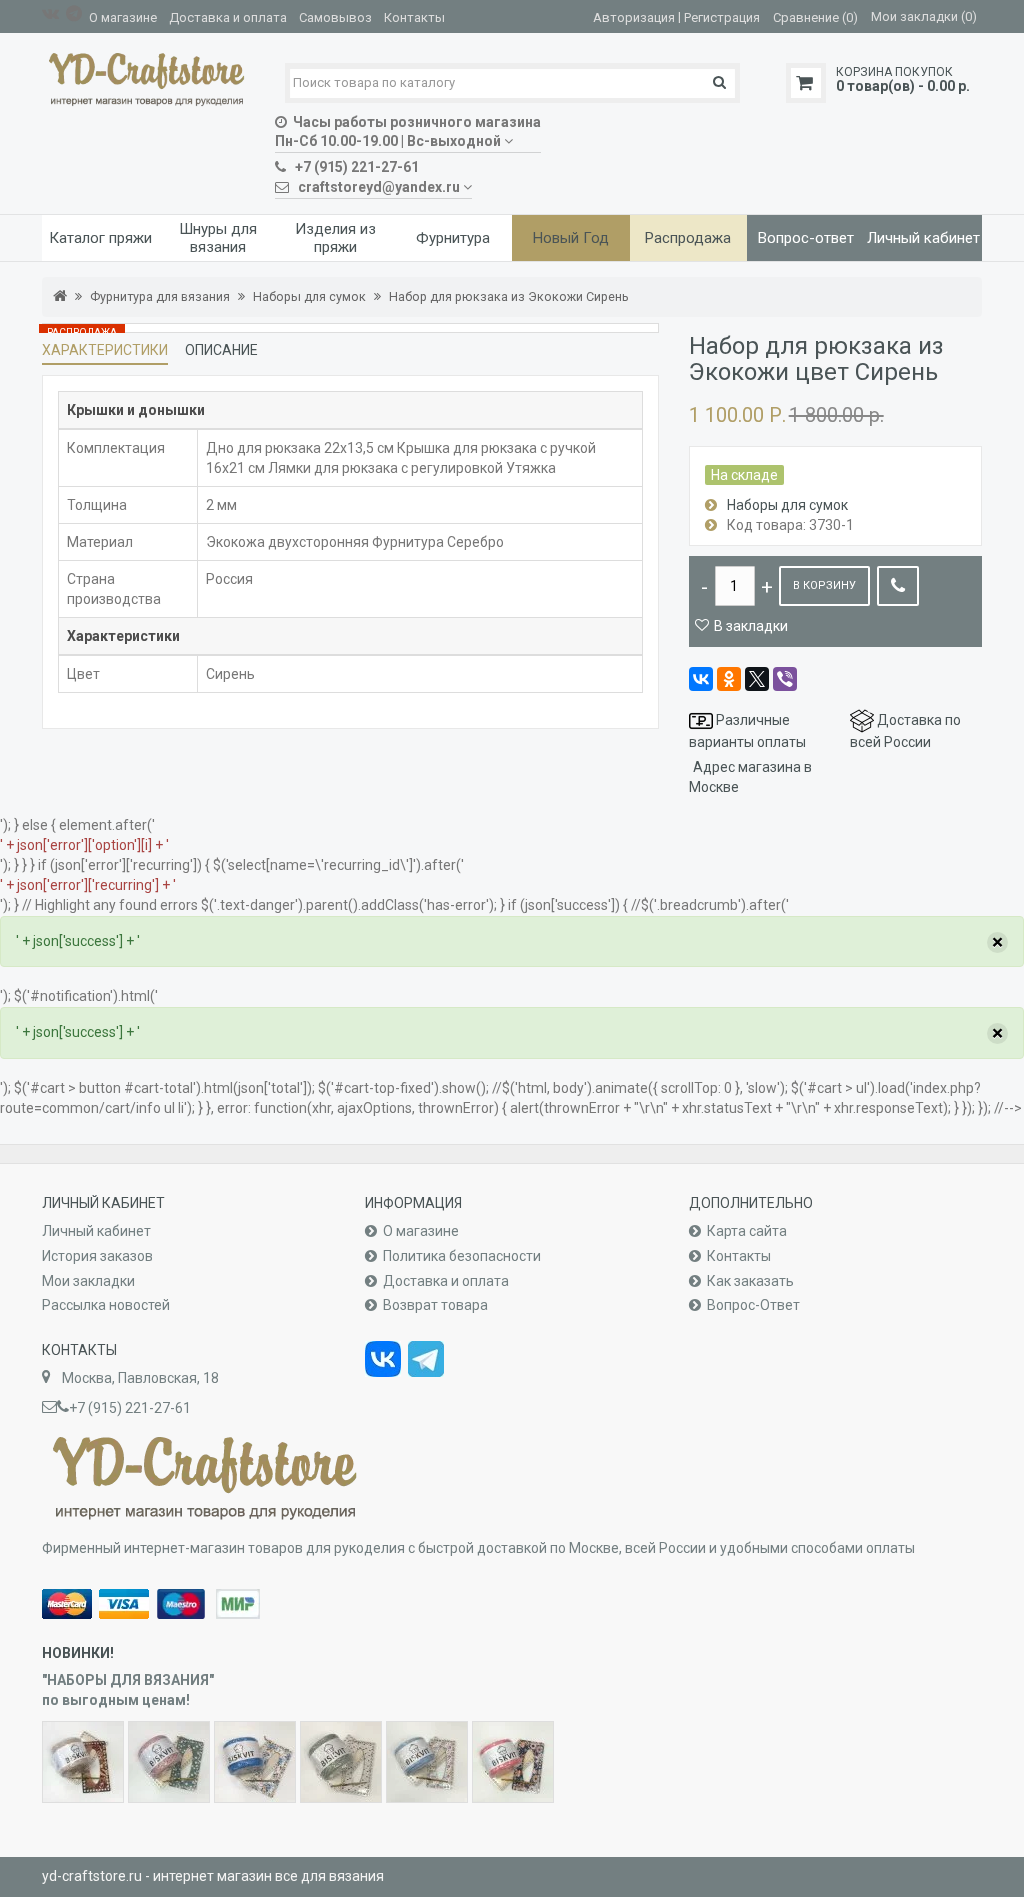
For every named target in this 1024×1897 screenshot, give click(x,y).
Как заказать (750, 1281)
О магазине (123, 17)
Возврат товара (435, 1305)
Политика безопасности (462, 1256)
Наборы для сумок (309, 296)
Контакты (414, 17)
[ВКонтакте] (701, 679)
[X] (757, 679)
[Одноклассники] (729, 679)
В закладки (751, 626)
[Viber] (785, 679)
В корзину (824, 585)
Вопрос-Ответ (753, 1305)
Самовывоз (335, 17)
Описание (221, 350)
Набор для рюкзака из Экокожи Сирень (509, 296)
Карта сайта (747, 1231)
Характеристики (105, 350)
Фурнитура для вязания (160, 296)
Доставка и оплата (228, 17)
